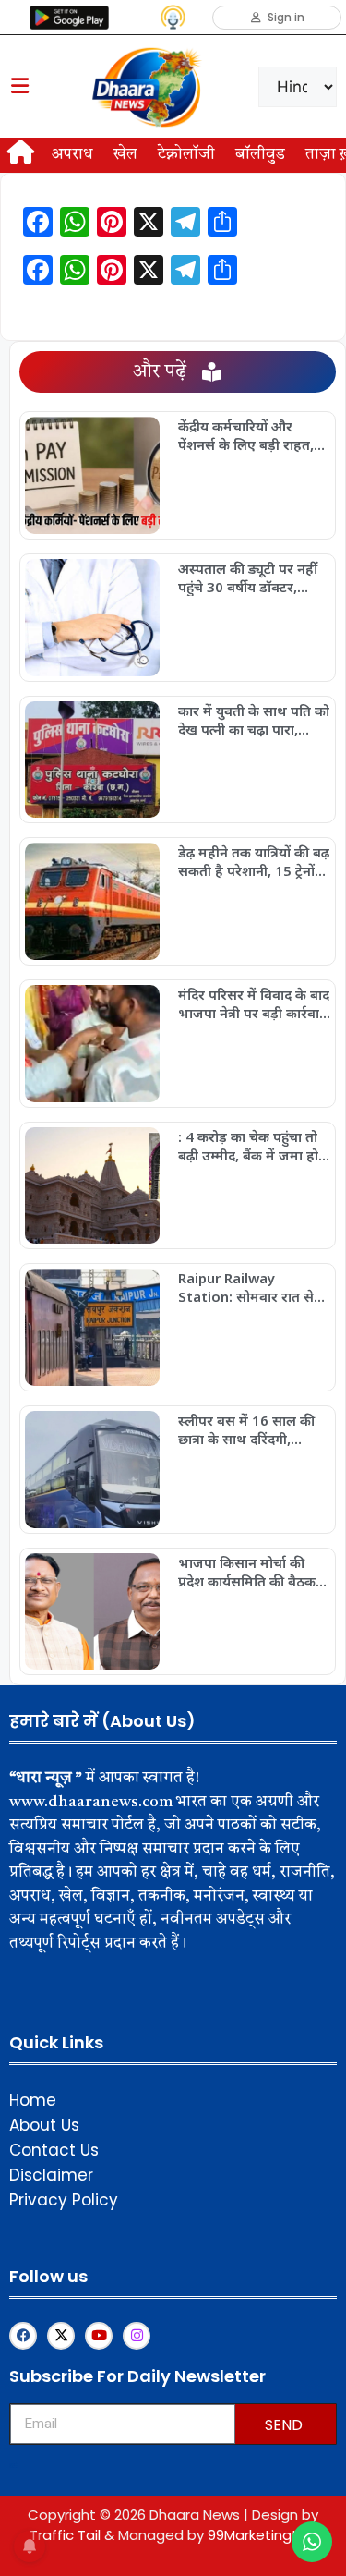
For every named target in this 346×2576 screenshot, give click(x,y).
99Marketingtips (262, 2535)
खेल (125, 155)
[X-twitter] (61, 2336)
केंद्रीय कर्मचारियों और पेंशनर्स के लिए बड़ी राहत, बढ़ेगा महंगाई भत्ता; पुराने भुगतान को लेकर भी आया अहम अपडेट (247, 435)
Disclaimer (51, 2175)
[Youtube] (99, 2336)
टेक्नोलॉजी (186, 155)
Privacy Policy (64, 2200)
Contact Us (54, 2150)
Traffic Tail (65, 2535)
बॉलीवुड (260, 155)
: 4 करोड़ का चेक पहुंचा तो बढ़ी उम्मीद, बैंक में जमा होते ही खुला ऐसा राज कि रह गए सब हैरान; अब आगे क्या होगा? (253, 1146)
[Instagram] (137, 2336)
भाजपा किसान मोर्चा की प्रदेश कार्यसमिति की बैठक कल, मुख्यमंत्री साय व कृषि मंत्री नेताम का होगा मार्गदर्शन (254, 1572)
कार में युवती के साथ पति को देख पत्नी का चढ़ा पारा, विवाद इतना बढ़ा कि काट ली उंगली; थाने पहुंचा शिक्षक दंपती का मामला (254, 720)
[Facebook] (23, 2336)
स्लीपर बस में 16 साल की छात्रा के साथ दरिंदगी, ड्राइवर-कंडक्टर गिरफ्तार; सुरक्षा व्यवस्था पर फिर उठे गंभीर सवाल (247, 1429)
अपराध (72, 155)
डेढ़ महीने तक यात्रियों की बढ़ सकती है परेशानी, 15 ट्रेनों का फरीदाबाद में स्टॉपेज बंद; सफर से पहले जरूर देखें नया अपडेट (254, 861)
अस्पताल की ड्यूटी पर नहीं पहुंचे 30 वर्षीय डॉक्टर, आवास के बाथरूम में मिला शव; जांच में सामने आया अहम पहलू (249, 577)
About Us (44, 2125)
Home (33, 2100)
